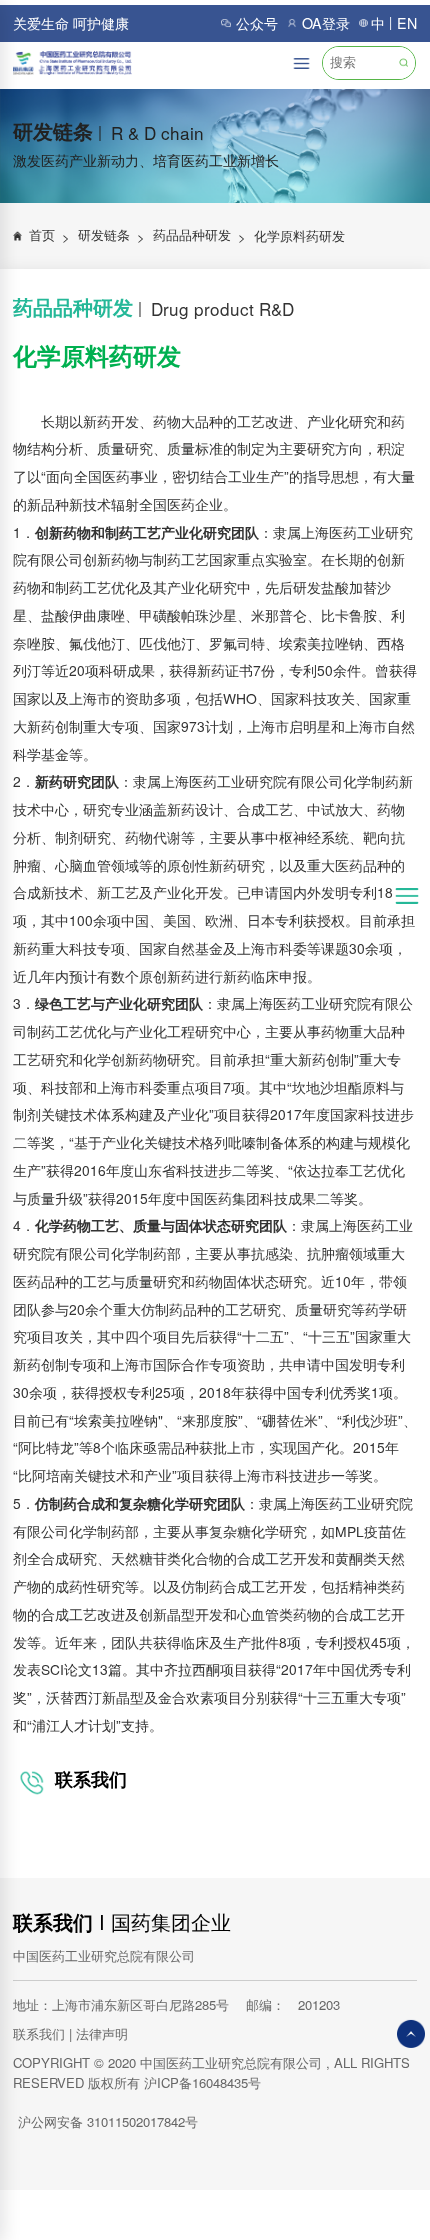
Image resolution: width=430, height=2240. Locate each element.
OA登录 (326, 23)
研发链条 (112, 235)
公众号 (257, 23)
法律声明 (102, 2033)
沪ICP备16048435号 (202, 2082)
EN (407, 23)
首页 (50, 235)
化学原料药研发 (299, 235)
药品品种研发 (200, 235)
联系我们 (53, 1921)
